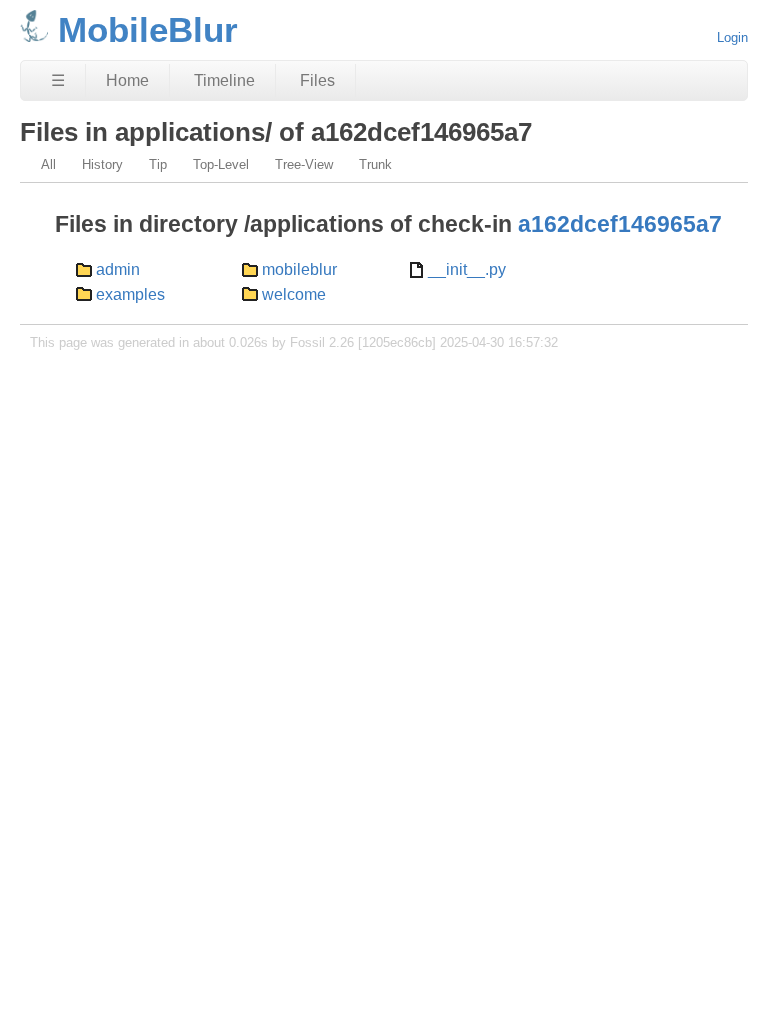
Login (732, 37)
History (102, 164)
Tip (158, 164)
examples (130, 294)
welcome (294, 294)
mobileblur (299, 269)
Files (317, 80)
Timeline (224, 80)
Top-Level (221, 164)
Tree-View (304, 164)
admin (118, 269)
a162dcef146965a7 (620, 224)
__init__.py (467, 269)
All (48, 164)
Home (127, 80)
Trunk (375, 164)
